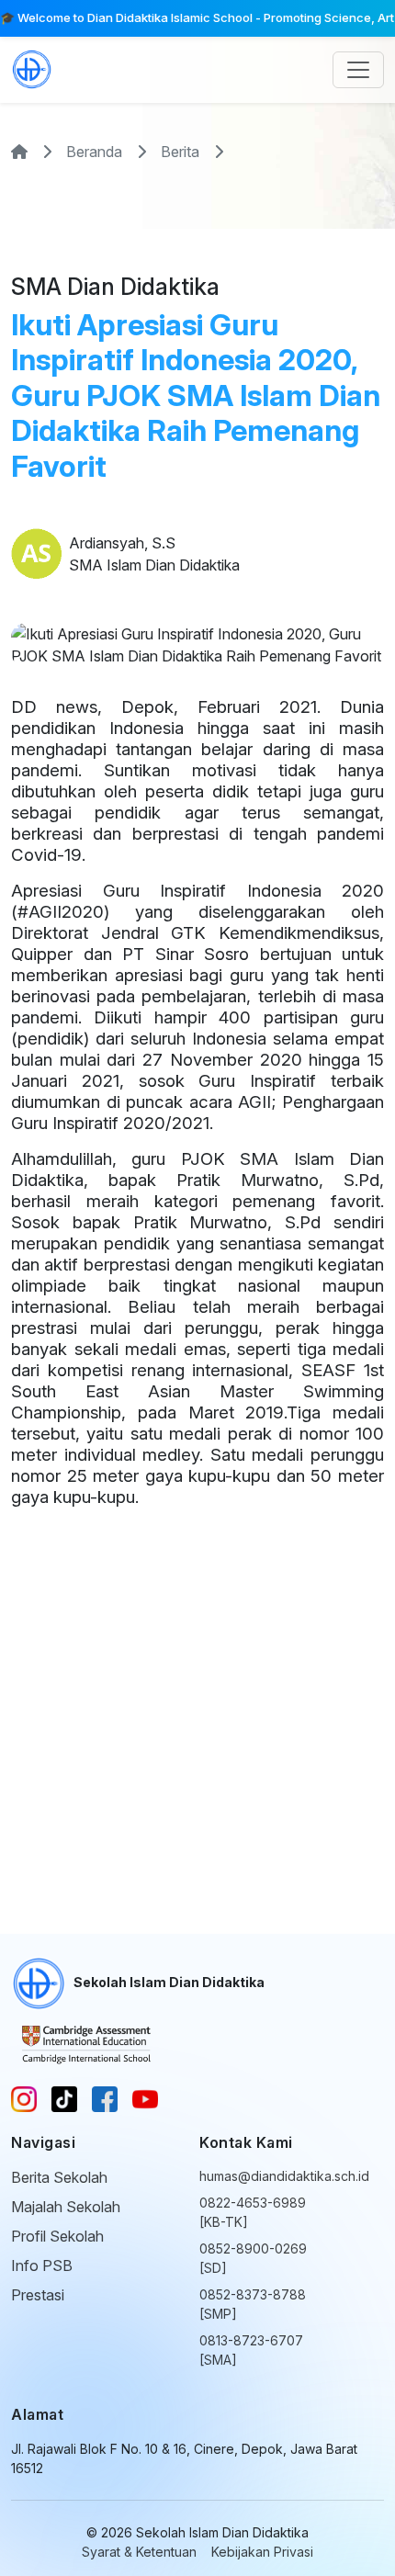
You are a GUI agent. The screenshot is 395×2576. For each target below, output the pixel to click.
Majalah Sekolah (66, 2207)
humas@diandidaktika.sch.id (254, 2176)
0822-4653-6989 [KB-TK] (253, 2212)
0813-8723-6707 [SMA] (251, 2350)
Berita (180, 152)
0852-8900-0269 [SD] (253, 2258)
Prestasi (38, 2295)
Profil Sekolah (57, 2236)
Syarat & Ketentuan (139, 2552)
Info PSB (42, 2265)
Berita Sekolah (59, 2177)
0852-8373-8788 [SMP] (253, 2304)
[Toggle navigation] (358, 70)
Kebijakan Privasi (262, 2552)
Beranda (94, 152)
